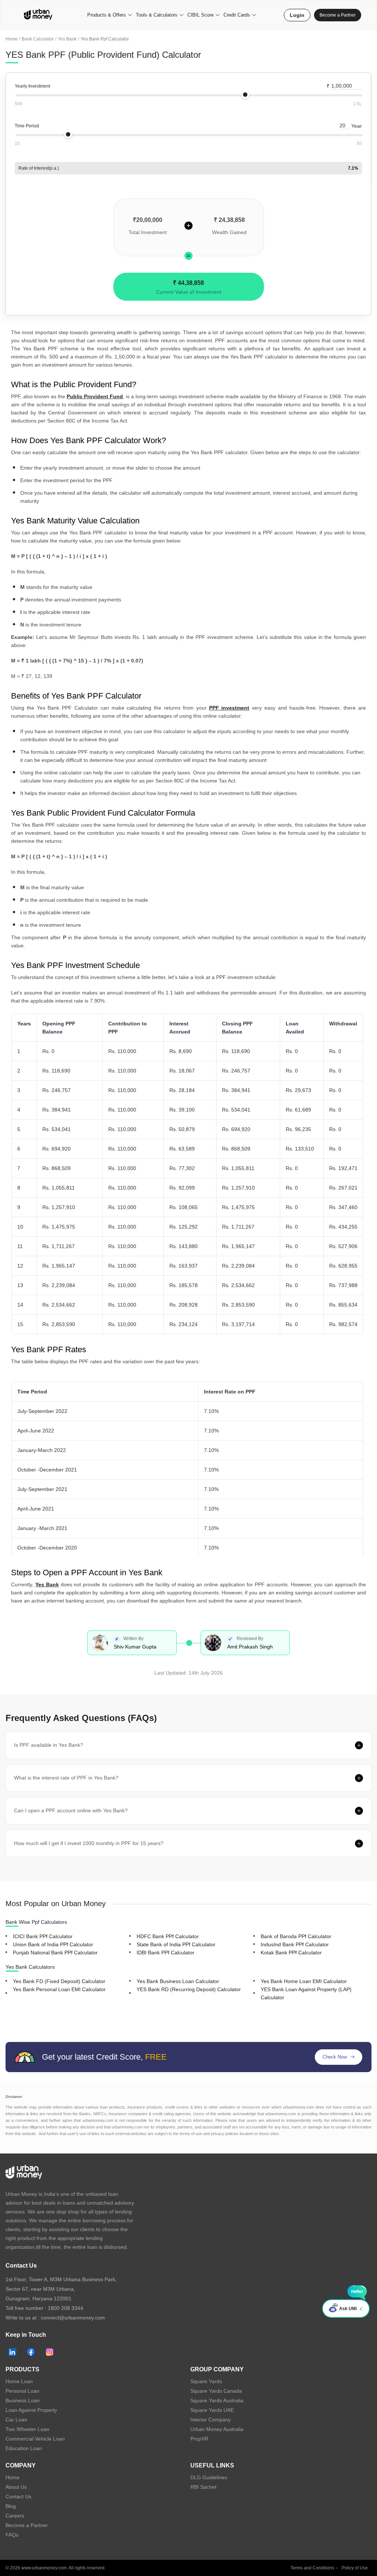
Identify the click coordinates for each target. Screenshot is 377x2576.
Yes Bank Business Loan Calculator (178, 1981)
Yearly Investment (32, 86)
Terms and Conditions (312, 2568)
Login (297, 15)
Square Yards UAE (212, 2410)
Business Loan (23, 2400)
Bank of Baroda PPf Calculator (296, 1936)
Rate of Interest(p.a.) (39, 168)
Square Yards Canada (216, 2391)
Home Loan (19, 2381)
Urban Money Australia (217, 2429)
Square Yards (206, 2381)
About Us (16, 2487)
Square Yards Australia (217, 2400)
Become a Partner (338, 15)
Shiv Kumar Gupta (135, 1647)
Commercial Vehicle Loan (35, 2439)
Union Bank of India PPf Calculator (53, 1944)
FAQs (12, 2535)
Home (12, 39)
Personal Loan (22, 2391)
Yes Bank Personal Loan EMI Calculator (59, 1989)
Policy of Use (355, 2568)
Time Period (27, 126)
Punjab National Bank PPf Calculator (55, 1953)
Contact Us (18, 2497)
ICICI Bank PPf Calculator (43, 1936)
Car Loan (16, 2420)
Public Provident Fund (95, 396)
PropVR (199, 2439)
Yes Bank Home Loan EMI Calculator (304, 1981)
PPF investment (229, 708)
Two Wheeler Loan (27, 2429)
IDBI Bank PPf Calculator (165, 1953)
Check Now (335, 2057)
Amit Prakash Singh (250, 1647)
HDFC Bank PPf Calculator (168, 1936)
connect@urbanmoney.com (73, 2318)
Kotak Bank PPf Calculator (291, 1953)
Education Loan (24, 2448)
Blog (11, 2506)
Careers (15, 2516)
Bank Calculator (38, 39)
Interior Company (211, 2420)
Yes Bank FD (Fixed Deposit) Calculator (59, 1981)
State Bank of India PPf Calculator (176, 1944)
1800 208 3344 (66, 2308)
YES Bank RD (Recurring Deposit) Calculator (189, 1989)
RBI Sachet (203, 2487)
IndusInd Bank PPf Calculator (295, 1944)
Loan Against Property (31, 2410)
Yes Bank (67, 39)
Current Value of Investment (189, 292)
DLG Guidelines (209, 2477)
